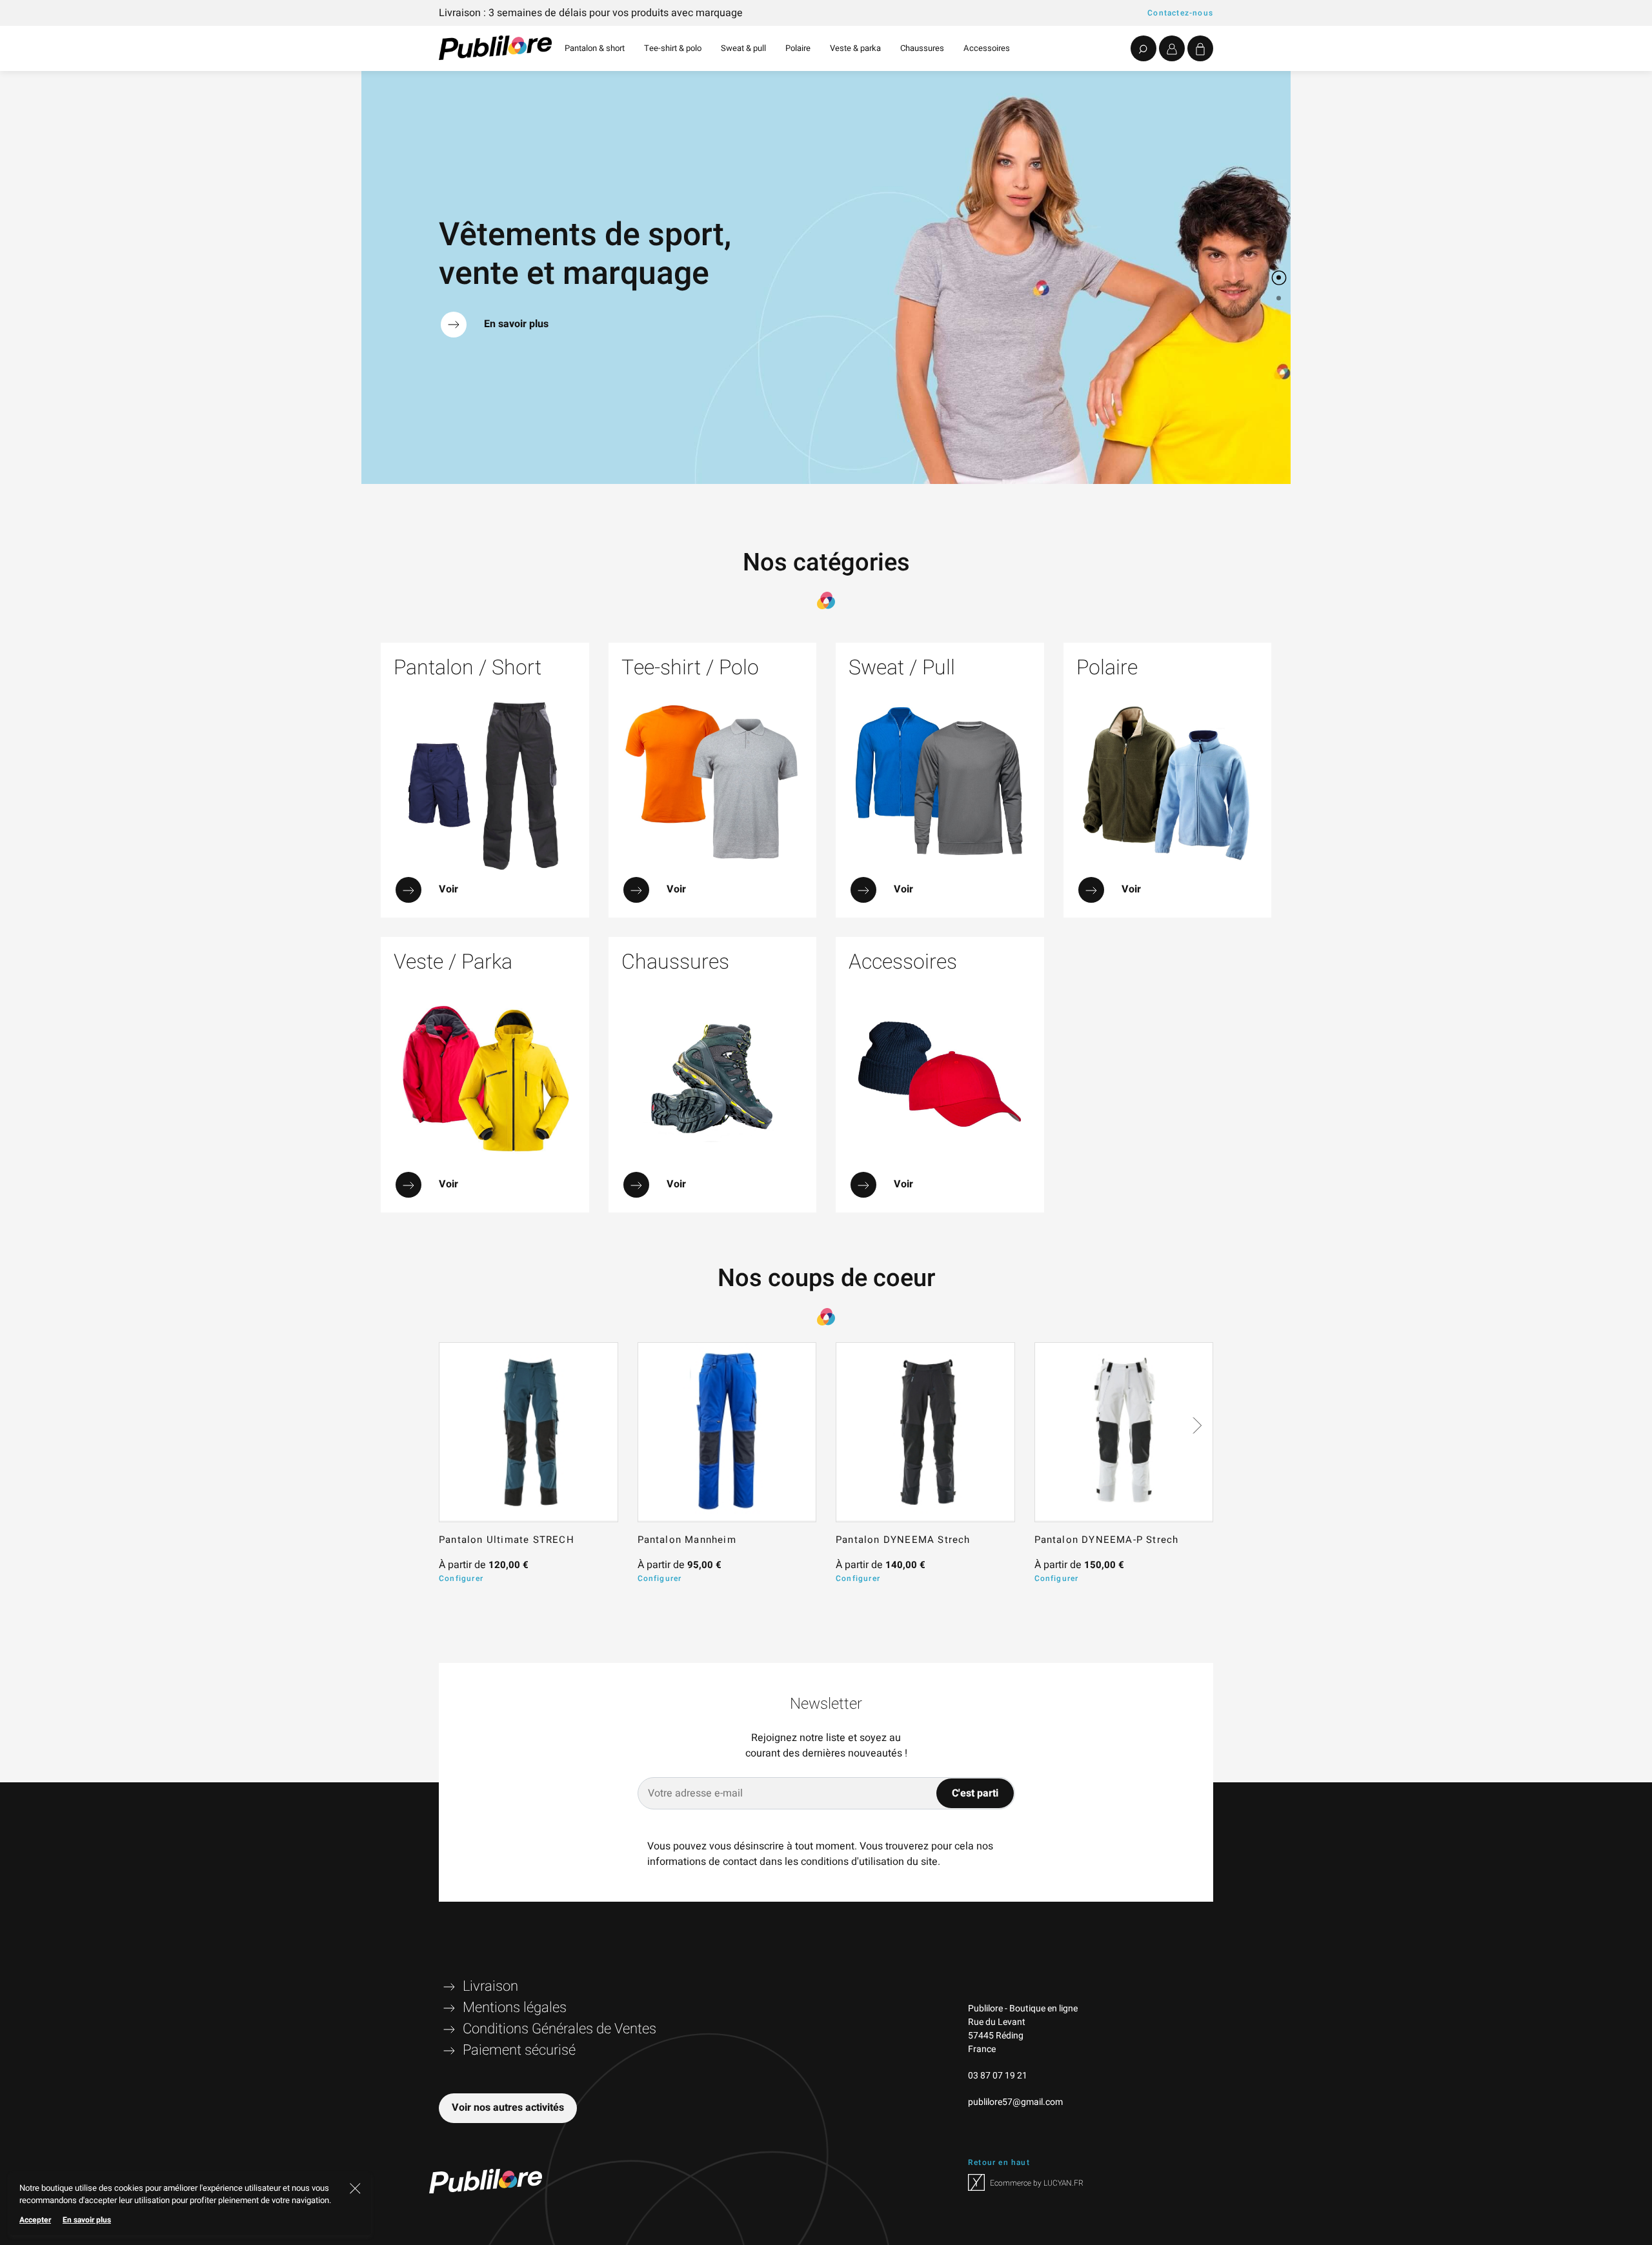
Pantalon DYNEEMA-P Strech (1107, 1540)
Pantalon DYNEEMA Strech (903, 1540)
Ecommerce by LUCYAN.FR (1036, 2183)
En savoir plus (87, 2220)
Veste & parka (855, 48)
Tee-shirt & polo (673, 48)
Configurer (461, 1578)
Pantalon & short (595, 48)
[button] (1279, 257)
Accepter (35, 2220)
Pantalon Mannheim (687, 1540)
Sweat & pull (743, 48)
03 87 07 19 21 (998, 2076)
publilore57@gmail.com (1015, 2102)
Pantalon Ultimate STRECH (507, 1540)
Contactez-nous (1180, 13)
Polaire (798, 48)
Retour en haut (999, 2162)
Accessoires (987, 48)
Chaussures (922, 48)
